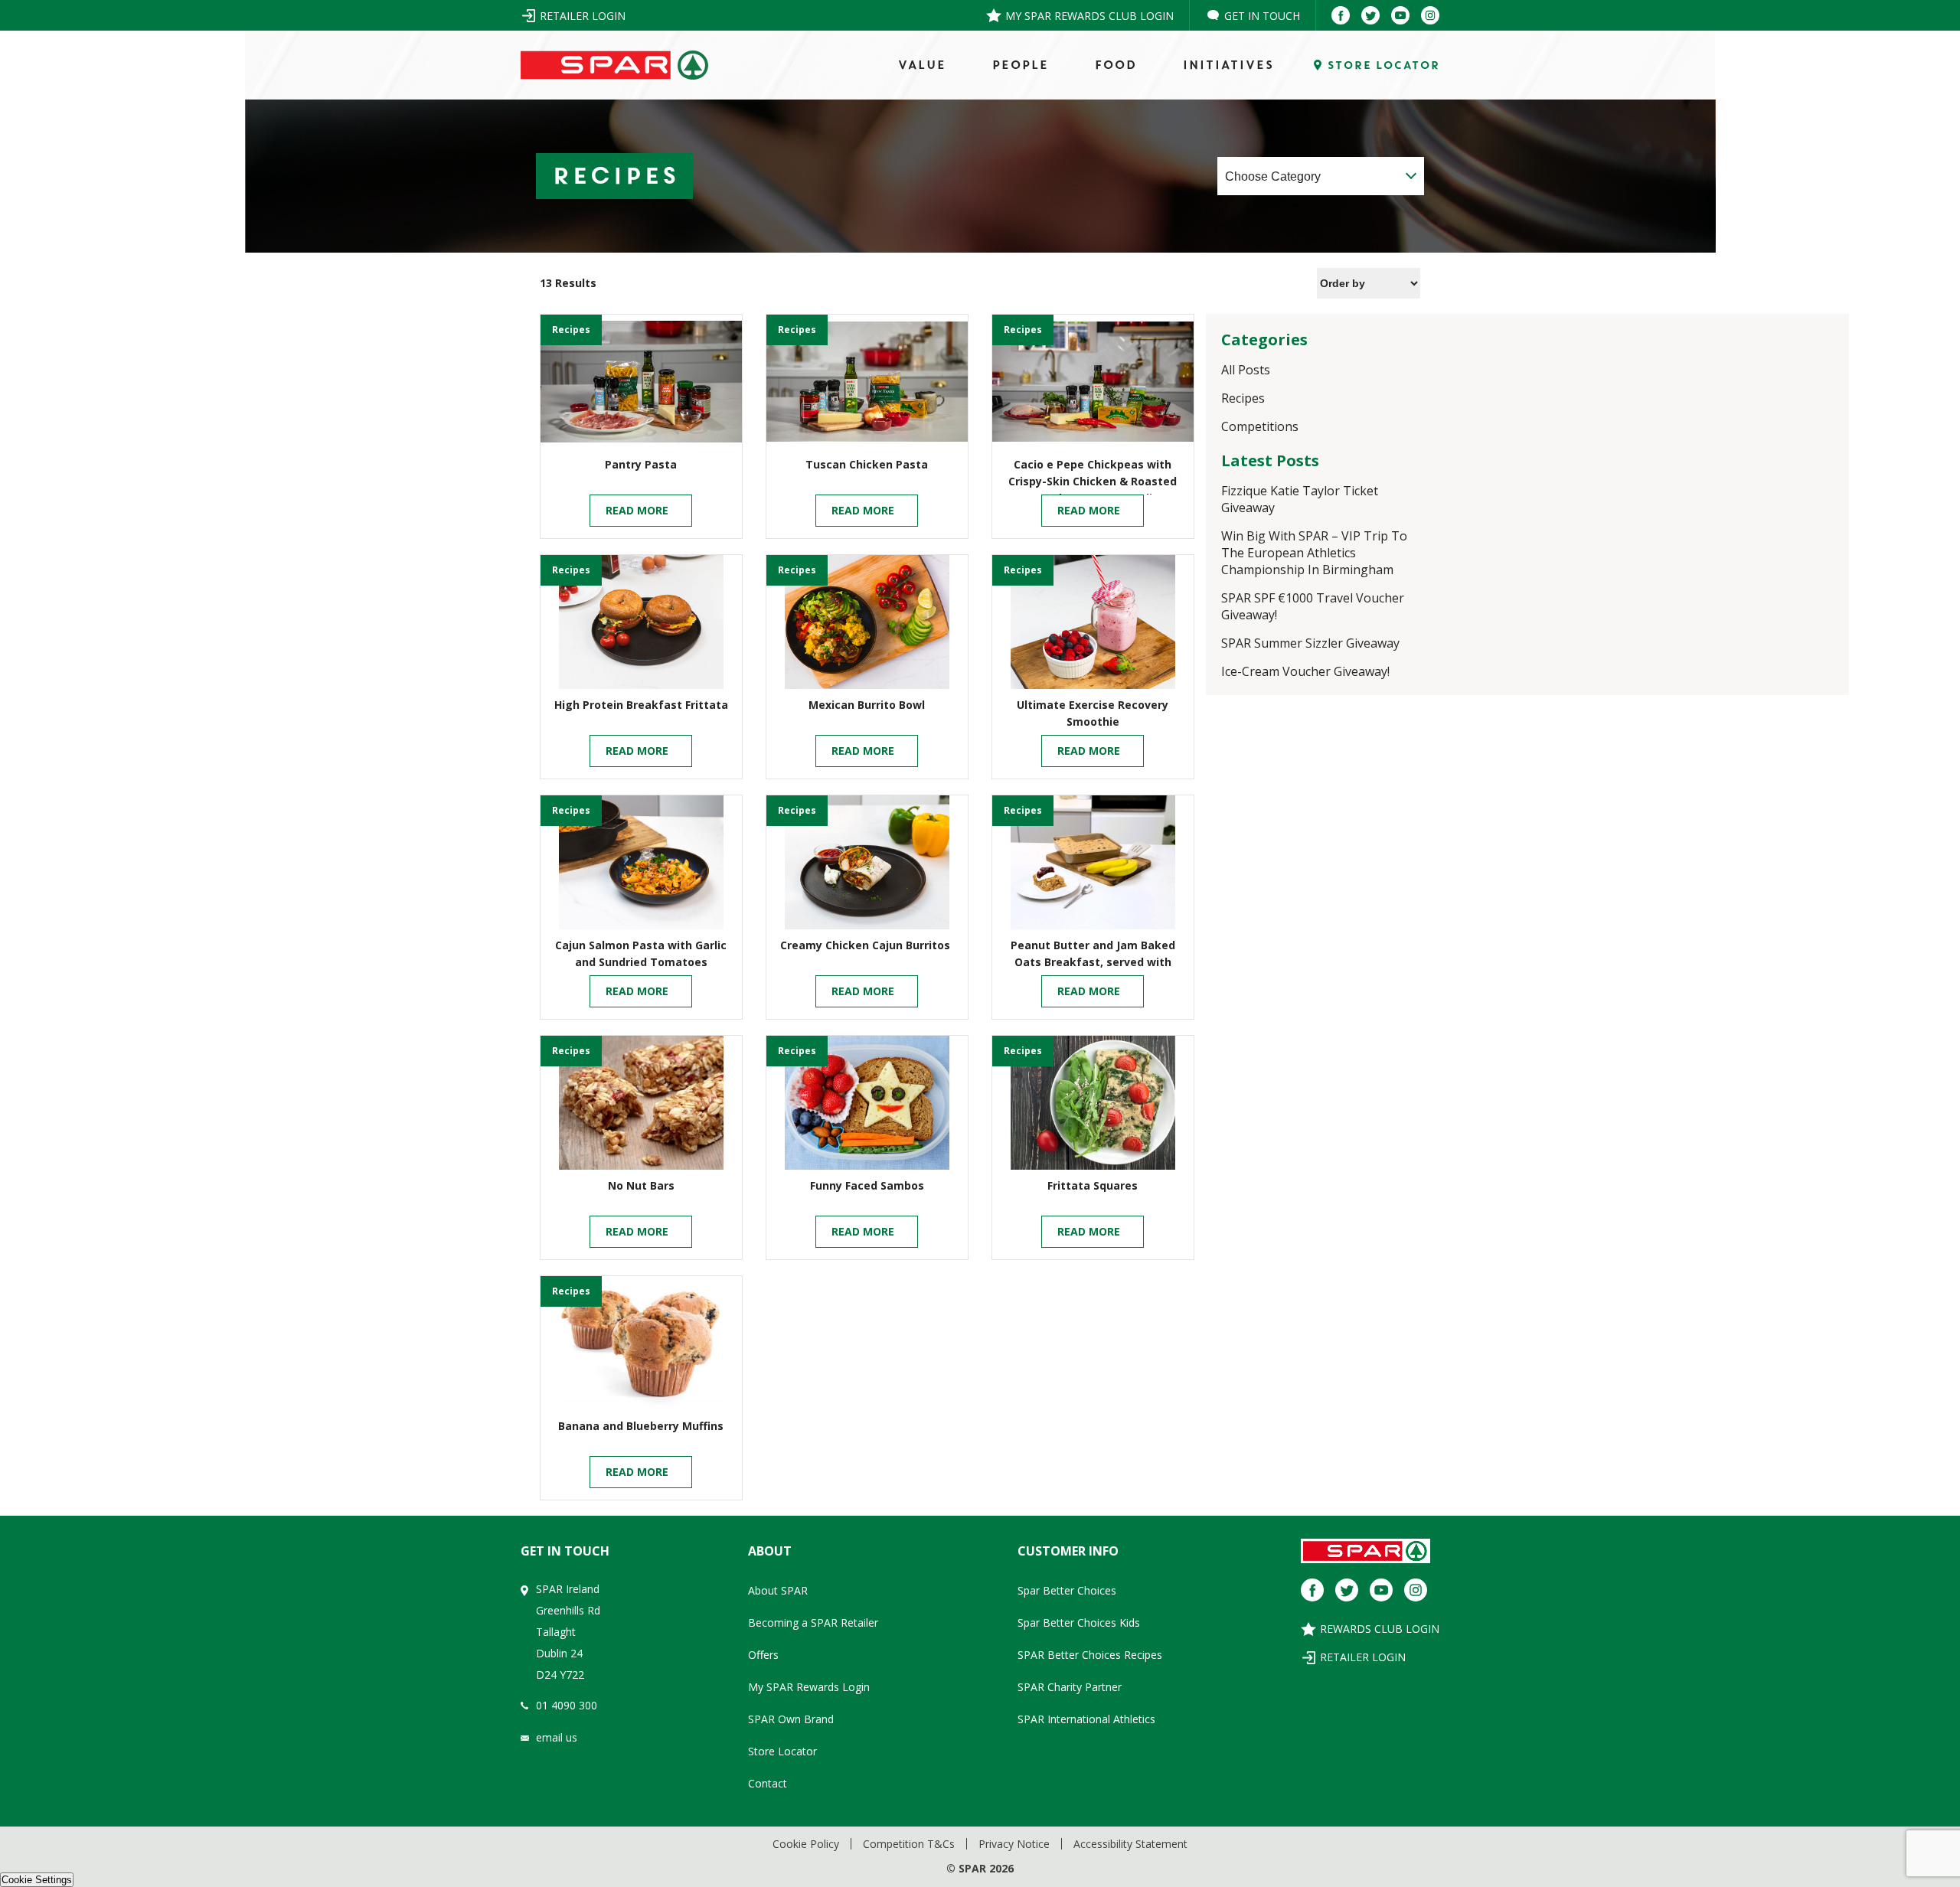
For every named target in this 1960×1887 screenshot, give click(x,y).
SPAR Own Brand (791, 1719)
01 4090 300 (567, 1705)
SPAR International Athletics (1086, 1719)
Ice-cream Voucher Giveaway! (1305, 671)
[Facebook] (1341, 15)
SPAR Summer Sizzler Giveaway (1312, 643)
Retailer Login (583, 16)
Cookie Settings (37, 1880)
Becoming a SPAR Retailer (813, 1623)
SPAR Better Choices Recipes (1090, 1655)
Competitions (1260, 426)
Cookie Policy (806, 1844)
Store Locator (782, 1751)
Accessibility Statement (1130, 1844)
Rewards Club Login (1380, 1629)
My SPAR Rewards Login (809, 1687)
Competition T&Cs (909, 1844)
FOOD (1115, 65)
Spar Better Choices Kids (1079, 1623)
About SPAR (778, 1590)
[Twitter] (1370, 15)
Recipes (1243, 398)
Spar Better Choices (1067, 1590)
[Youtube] (1400, 15)
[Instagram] (1430, 15)
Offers (763, 1655)
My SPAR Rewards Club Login (1089, 16)
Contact (768, 1783)
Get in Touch (1262, 16)
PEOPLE (1020, 65)
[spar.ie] (614, 65)
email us (557, 1737)
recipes (571, 330)
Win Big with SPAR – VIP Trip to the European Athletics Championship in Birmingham (1314, 553)
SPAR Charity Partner (1070, 1687)
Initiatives (1228, 65)
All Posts (1246, 370)
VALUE (921, 65)
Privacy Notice (1014, 1844)
